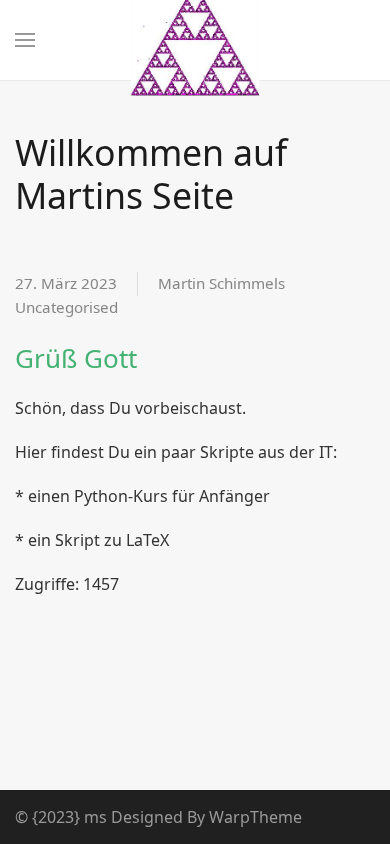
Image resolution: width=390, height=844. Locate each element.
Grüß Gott (76, 358)
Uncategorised (66, 307)
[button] (25, 40)
